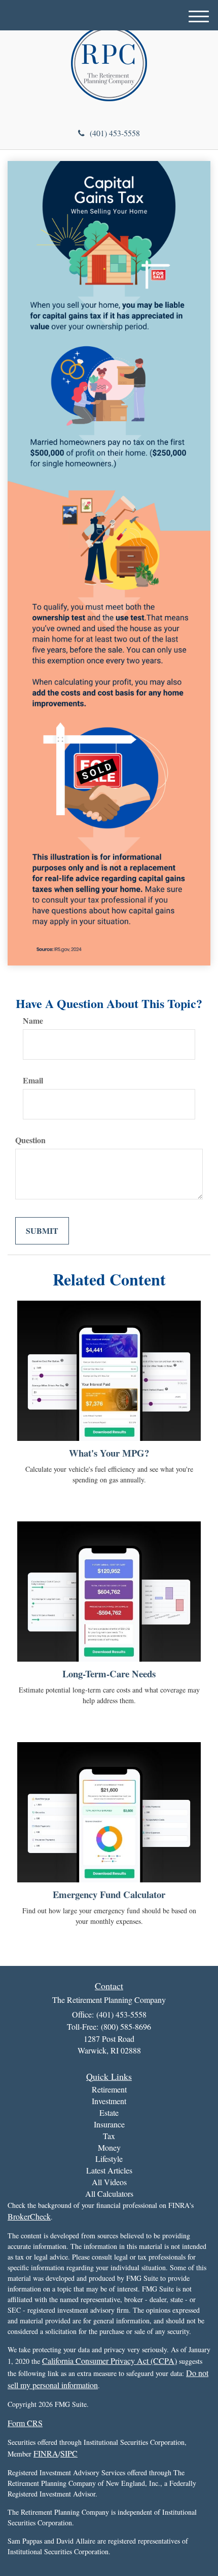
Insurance (109, 2124)
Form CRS (25, 2423)
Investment (109, 2101)
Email (33, 1080)
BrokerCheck (29, 2216)
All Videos (109, 2182)
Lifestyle (109, 2159)
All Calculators (109, 2193)
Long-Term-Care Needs (109, 1674)
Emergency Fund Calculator (109, 1894)
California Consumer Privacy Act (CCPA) (110, 2361)
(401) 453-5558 (115, 133)
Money (109, 2147)
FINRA (46, 2453)
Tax (109, 2136)
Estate (109, 2112)
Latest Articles (109, 2170)
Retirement (109, 2089)
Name (33, 1021)
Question (30, 1140)
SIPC (69, 2453)
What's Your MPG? (109, 1453)
